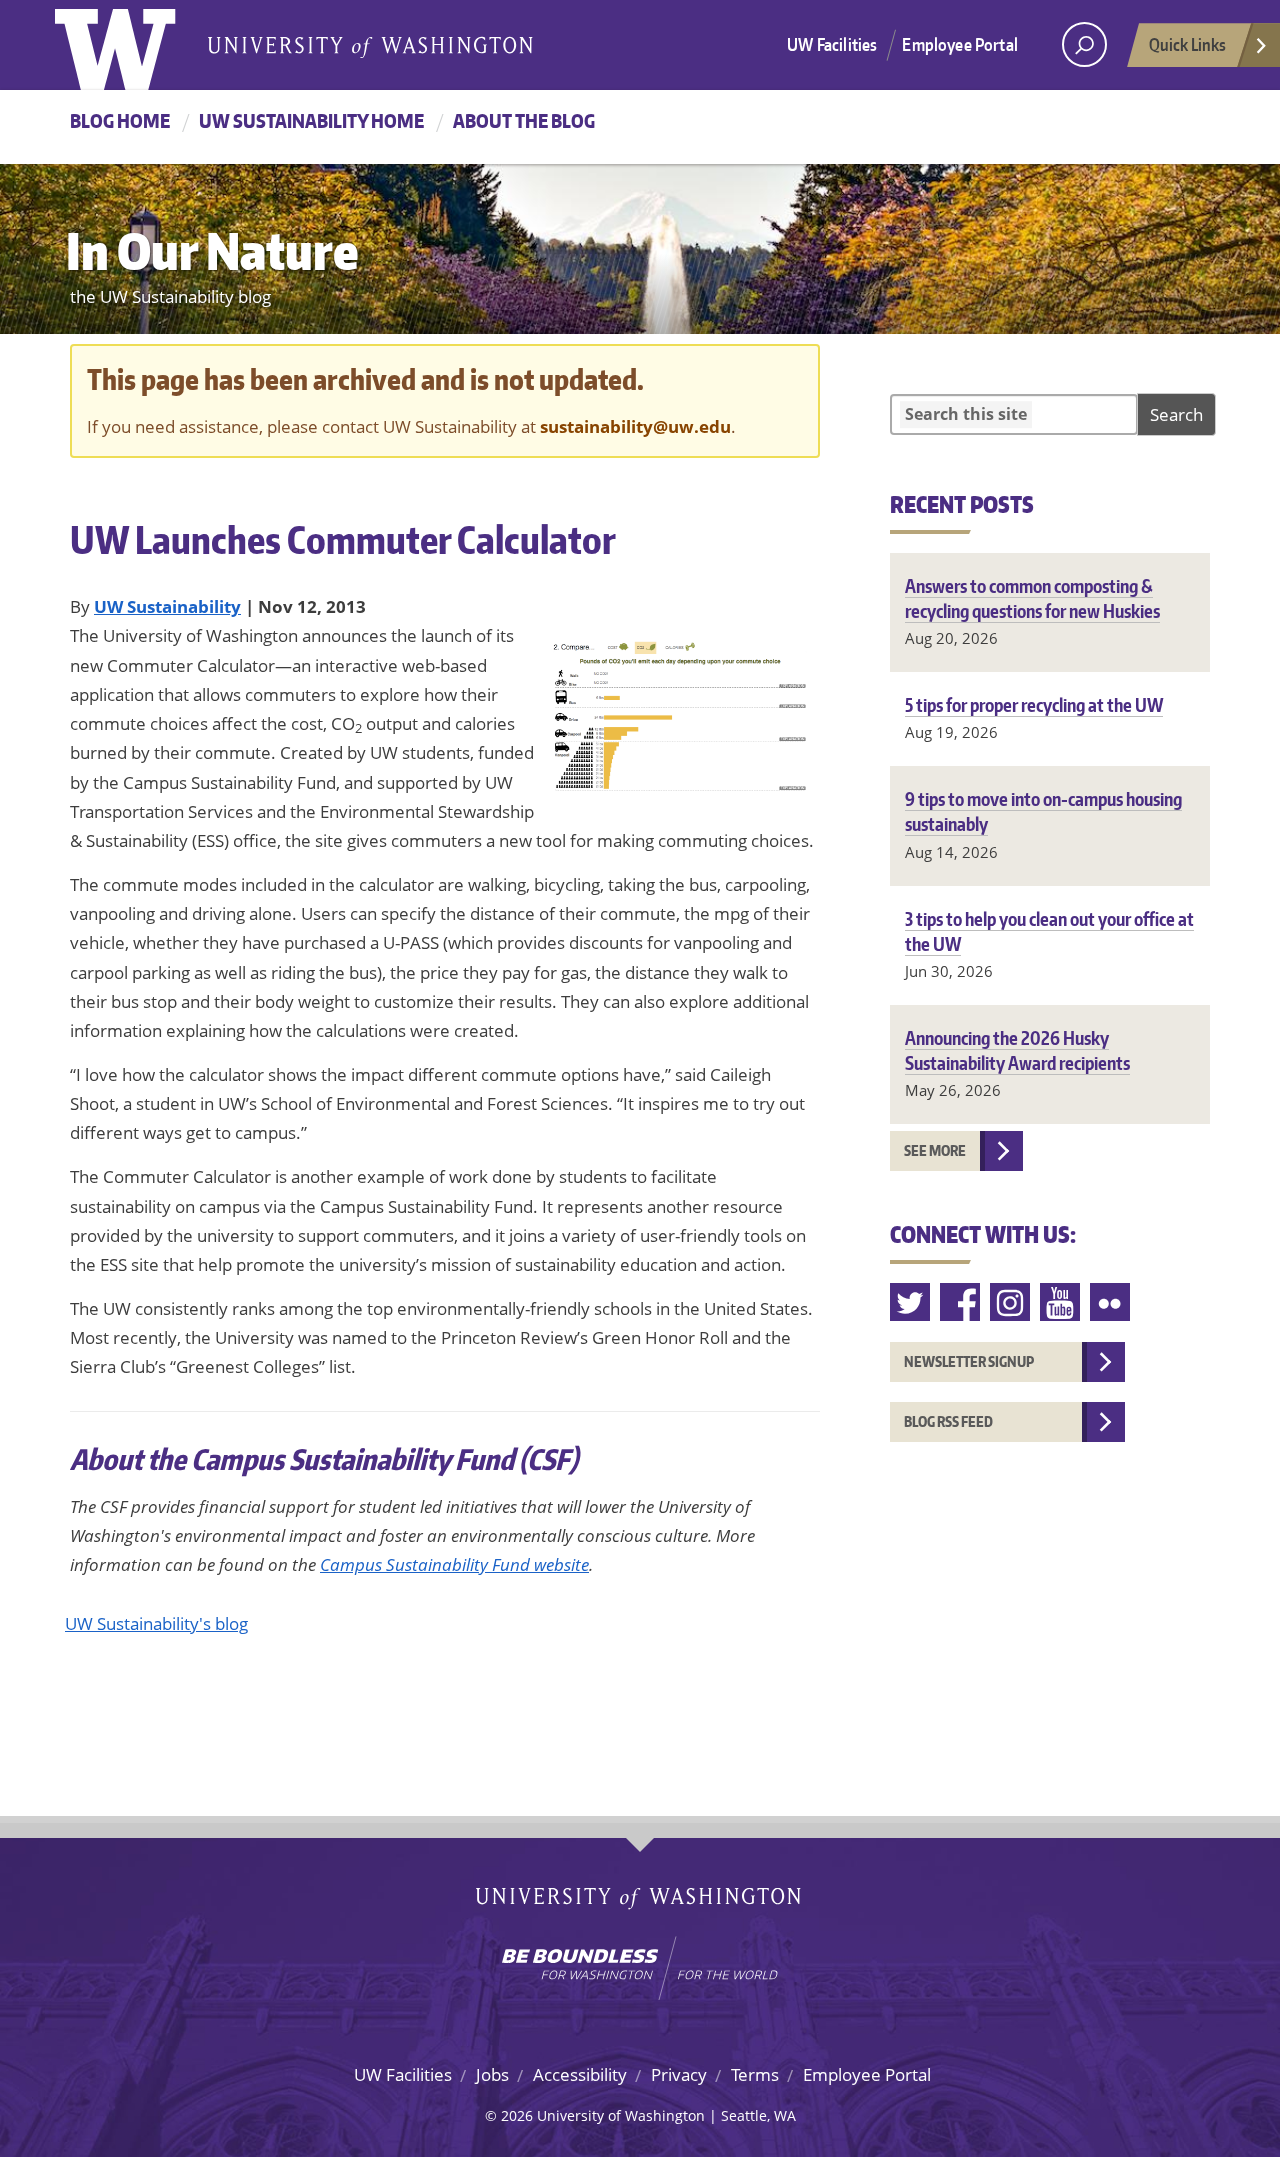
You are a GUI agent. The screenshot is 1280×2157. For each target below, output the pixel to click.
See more (935, 1150)
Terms (755, 2074)
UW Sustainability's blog (156, 1623)
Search (1176, 414)
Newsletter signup (969, 1361)
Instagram (1011, 1302)
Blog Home (120, 120)
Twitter (911, 1302)
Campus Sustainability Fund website (454, 1564)
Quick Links (1187, 44)
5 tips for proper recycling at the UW (1034, 704)
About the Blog (524, 120)
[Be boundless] (640, 1968)
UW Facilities (832, 44)
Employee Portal (960, 44)
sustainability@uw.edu (635, 426)
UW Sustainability (167, 606)
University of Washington (136, 45)
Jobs (492, 2074)
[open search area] (1084, 44)
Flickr (1111, 1302)
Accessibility (580, 2074)
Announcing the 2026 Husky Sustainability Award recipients (1017, 1050)
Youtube (1061, 1302)
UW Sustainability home (311, 120)
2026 (517, 2115)
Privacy (679, 2074)
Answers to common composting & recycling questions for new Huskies (1032, 598)
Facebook (961, 1302)
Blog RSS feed (948, 1421)
